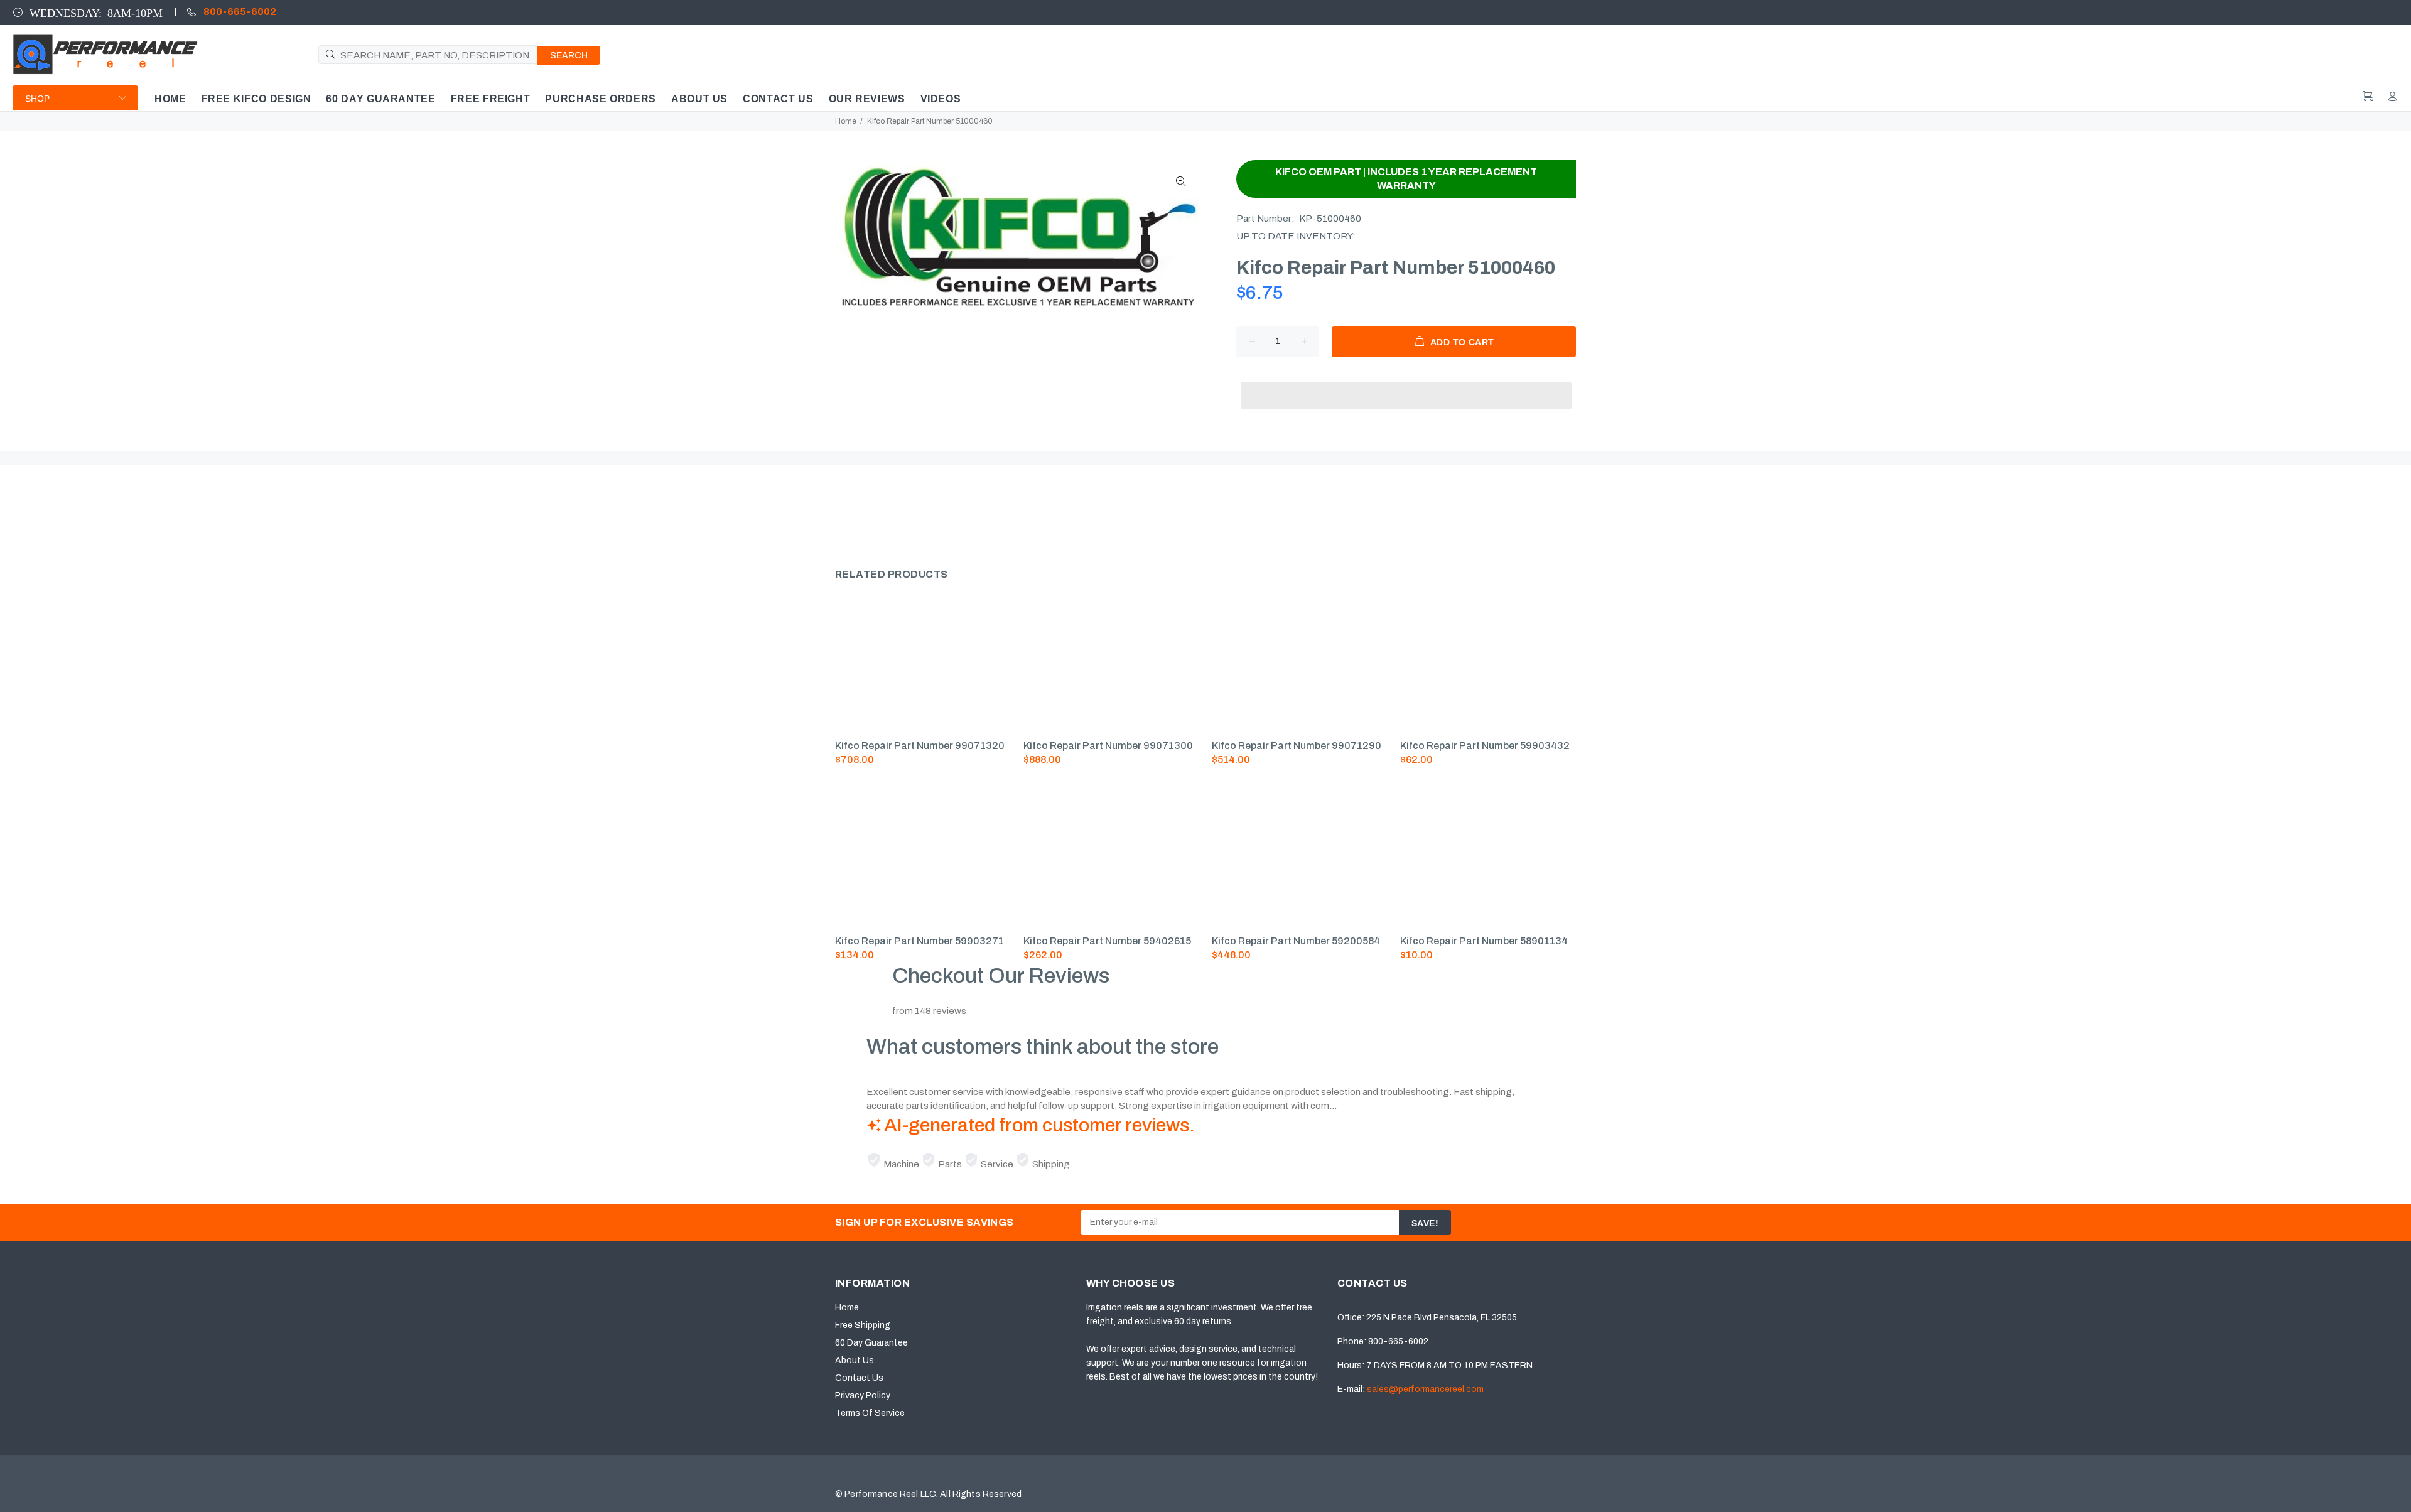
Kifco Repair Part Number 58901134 (1484, 941)
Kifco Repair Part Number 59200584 (1296, 941)
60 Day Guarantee (871, 1343)
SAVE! (1425, 1223)
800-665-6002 (240, 12)
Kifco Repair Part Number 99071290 (1297, 746)
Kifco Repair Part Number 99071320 (920, 746)
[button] (1406, 384)
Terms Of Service (870, 1413)
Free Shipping (863, 1325)
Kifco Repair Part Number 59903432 (1485, 746)
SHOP (37, 99)
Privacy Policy (863, 1396)
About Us (855, 1360)
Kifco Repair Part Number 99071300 (1108, 746)
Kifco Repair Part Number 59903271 (920, 941)
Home (846, 121)
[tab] (834, 511)
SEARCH (569, 56)
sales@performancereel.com (1425, 1389)
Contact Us (859, 1378)
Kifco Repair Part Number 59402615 (1107, 941)
